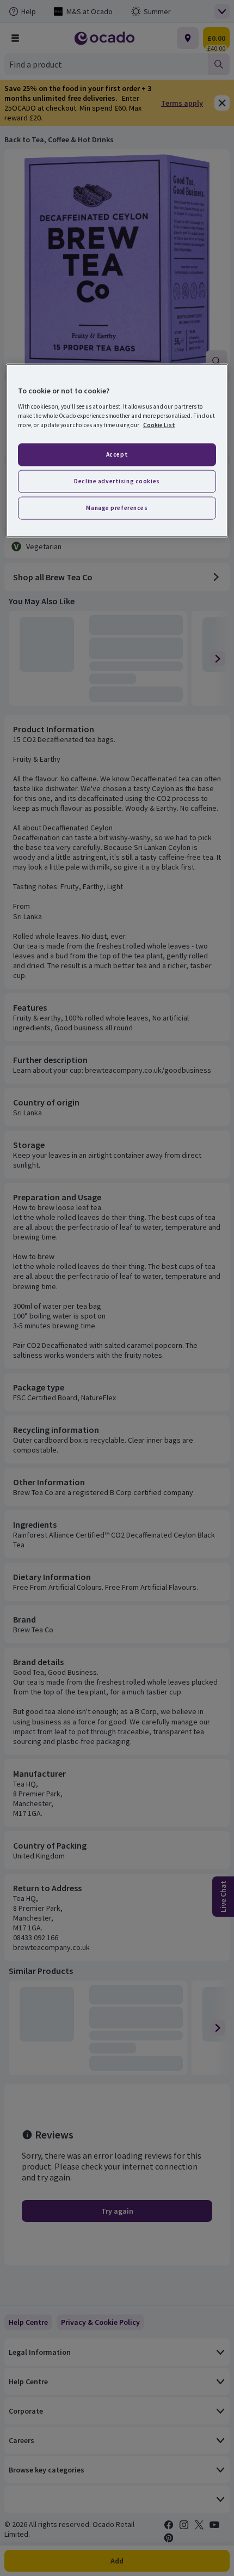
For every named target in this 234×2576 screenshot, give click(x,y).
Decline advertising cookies (117, 481)
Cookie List (159, 424)
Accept (117, 454)
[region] (117, 451)
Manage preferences (117, 507)
